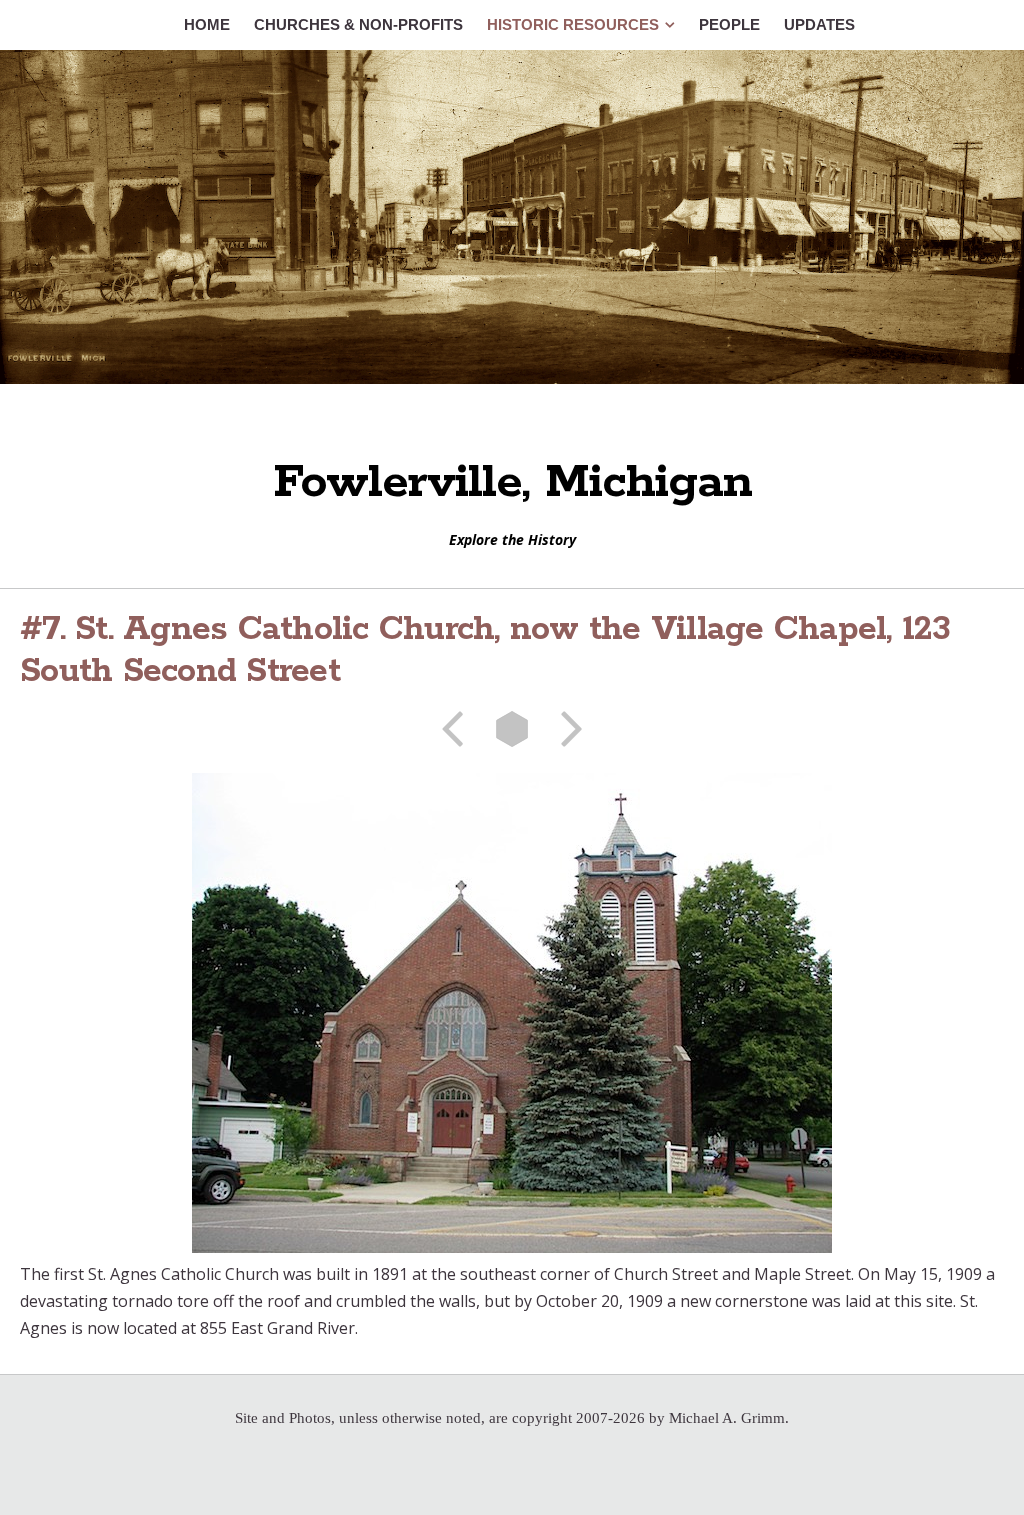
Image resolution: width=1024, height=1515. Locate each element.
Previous (459, 729)
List (512, 729)
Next (565, 729)
